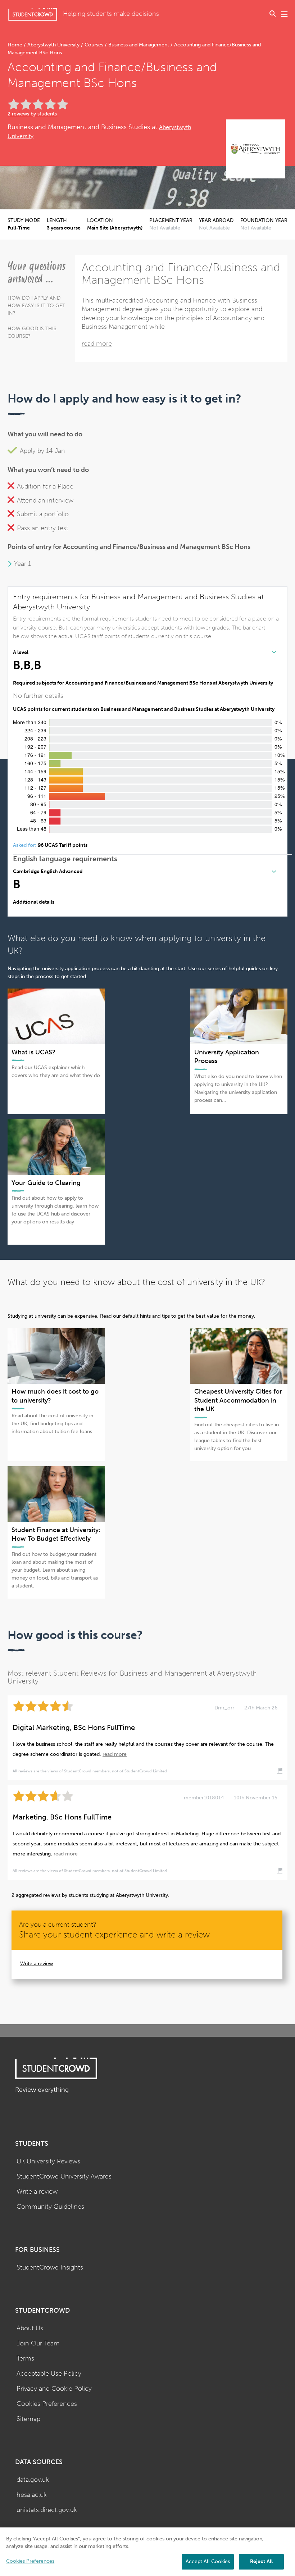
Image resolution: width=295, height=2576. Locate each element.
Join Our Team (38, 2343)
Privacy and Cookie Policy (54, 2389)
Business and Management (139, 45)
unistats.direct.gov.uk (47, 2510)
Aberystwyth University (53, 45)
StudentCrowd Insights (50, 2268)
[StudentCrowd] (33, 14)
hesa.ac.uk (32, 2495)
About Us (30, 2328)
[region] (147, 2552)
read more (97, 344)
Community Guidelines (50, 2207)
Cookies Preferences (47, 2404)
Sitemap (28, 2419)
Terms (25, 2359)
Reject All (261, 2561)
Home (16, 45)
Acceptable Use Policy (49, 2374)
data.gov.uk (33, 2480)
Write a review (37, 1964)
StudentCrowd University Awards (64, 2177)
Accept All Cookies (208, 2561)
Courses (94, 45)
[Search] (273, 14)
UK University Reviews (48, 2161)
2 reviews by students (32, 114)
